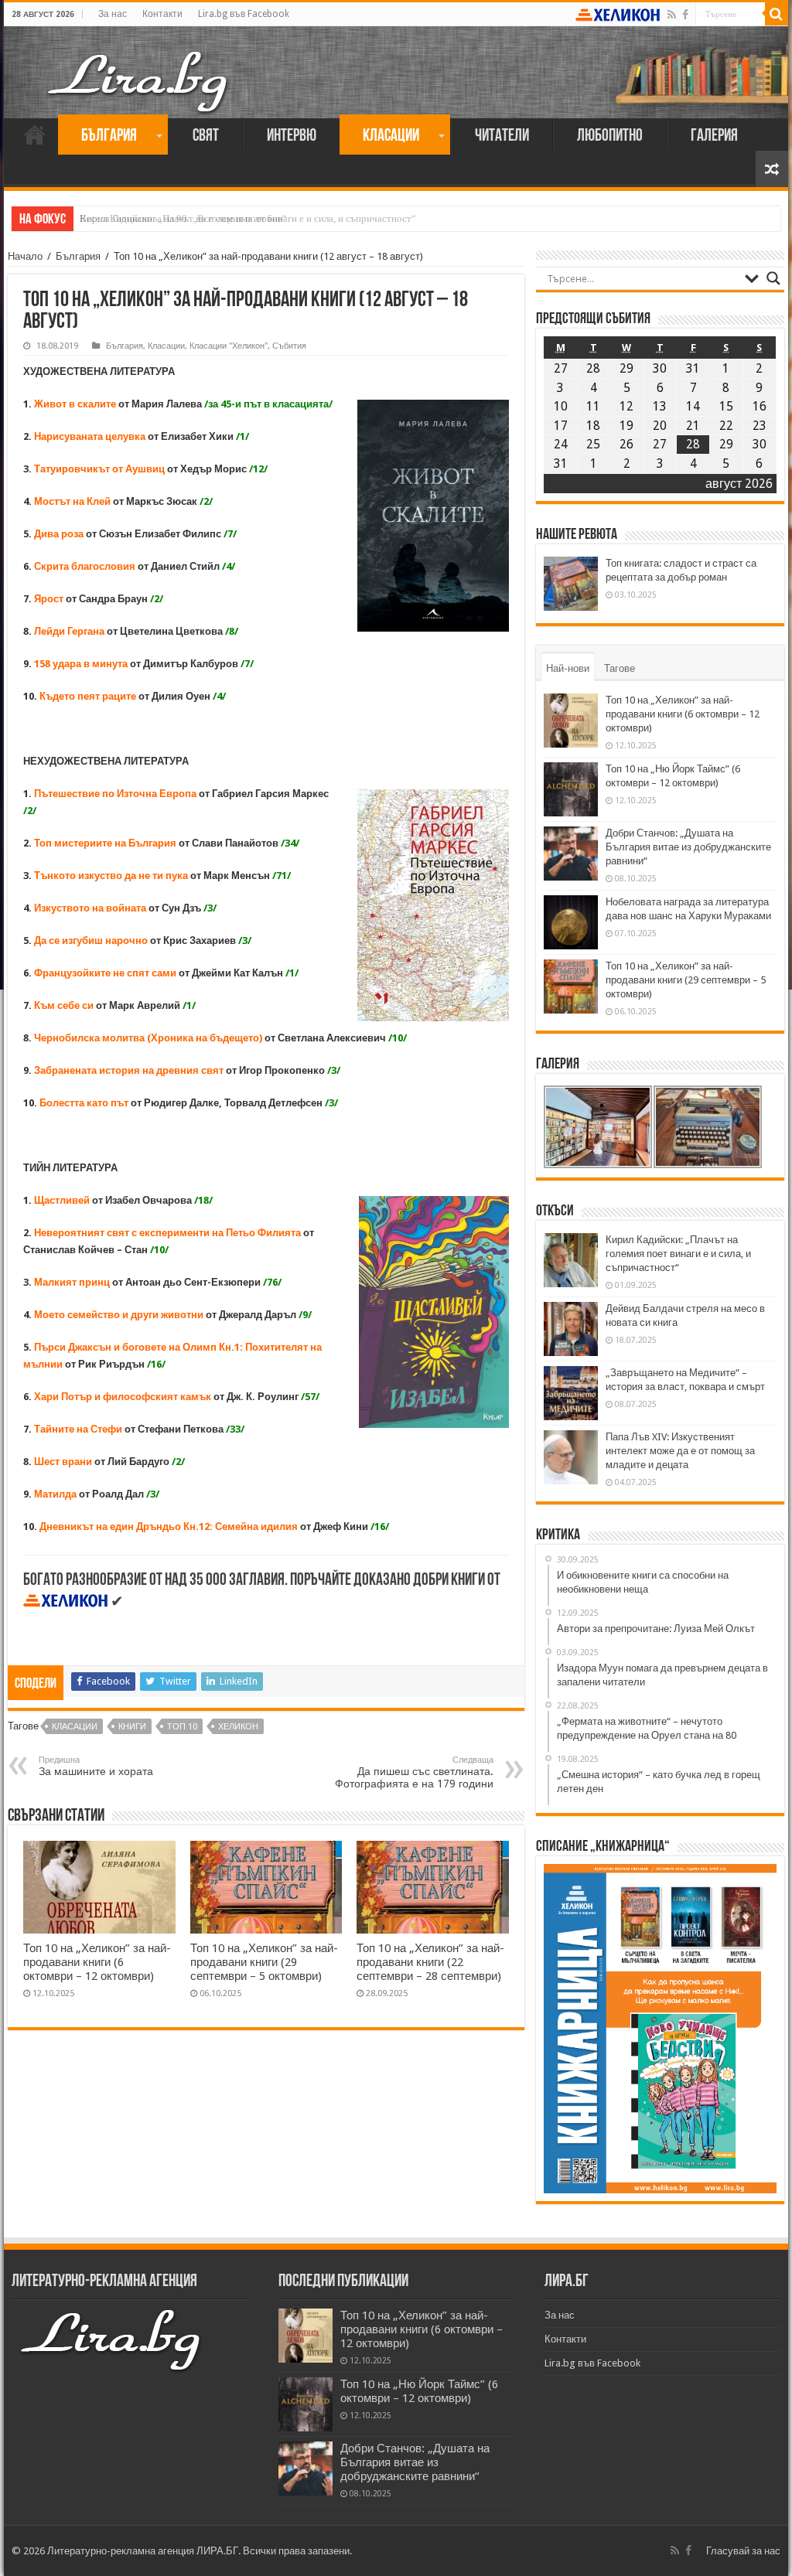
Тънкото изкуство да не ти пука (111, 876)
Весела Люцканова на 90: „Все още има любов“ (183, 218)
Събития (289, 346)
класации (75, 1727)
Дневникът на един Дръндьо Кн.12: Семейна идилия (169, 1527)
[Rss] (672, 15)
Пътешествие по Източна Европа (116, 794)
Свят (206, 136)
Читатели (502, 136)
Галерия (714, 136)
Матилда (55, 1494)
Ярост (49, 599)
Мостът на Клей (72, 501)
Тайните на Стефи (78, 1429)
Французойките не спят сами (105, 973)
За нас (113, 14)
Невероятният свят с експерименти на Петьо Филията (167, 1233)
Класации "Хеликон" (229, 346)
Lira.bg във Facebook (244, 14)
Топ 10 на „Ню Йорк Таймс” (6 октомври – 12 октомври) (419, 2391)
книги (132, 1727)
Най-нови (568, 668)
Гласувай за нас (743, 2551)
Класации (391, 136)
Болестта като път (84, 1103)
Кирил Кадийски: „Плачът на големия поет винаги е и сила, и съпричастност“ (678, 1254)
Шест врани (63, 1462)
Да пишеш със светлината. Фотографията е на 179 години (414, 1772)
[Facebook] (685, 15)
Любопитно (610, 136)
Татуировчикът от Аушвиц (101, 469)
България (109, 136)
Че (40, 1038)
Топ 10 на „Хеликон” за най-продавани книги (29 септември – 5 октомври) (264, 1962)
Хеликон (238, 1727)
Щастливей (62, 1200)
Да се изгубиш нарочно (91, 940)
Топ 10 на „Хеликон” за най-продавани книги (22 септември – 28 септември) (430, 1962)
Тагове (620, 668)
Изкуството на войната (90, 908)
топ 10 (182, 1727)
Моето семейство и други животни (119, 1315)
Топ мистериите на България (105, 843)
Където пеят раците (88, 696)
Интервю (292, 136)
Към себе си (64, 1005)
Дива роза (59, 534)
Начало (35, 135)
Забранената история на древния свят (130, 1070)
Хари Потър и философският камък (123, 1397)
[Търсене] (777, 14)
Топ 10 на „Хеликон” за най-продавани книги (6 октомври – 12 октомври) (97, 1962)
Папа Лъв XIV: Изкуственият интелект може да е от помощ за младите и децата (680, 1451)
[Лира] (139, 66)
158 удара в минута (81, 664)
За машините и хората (96, 1766)
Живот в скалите (75, 404)
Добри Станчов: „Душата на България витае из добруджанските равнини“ (688, 847)
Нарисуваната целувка (91, 436)
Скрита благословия (86, 566)
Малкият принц (72, 1282)
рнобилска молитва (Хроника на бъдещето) (155, 1038)
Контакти (162, 14)
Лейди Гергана (70, 631)
